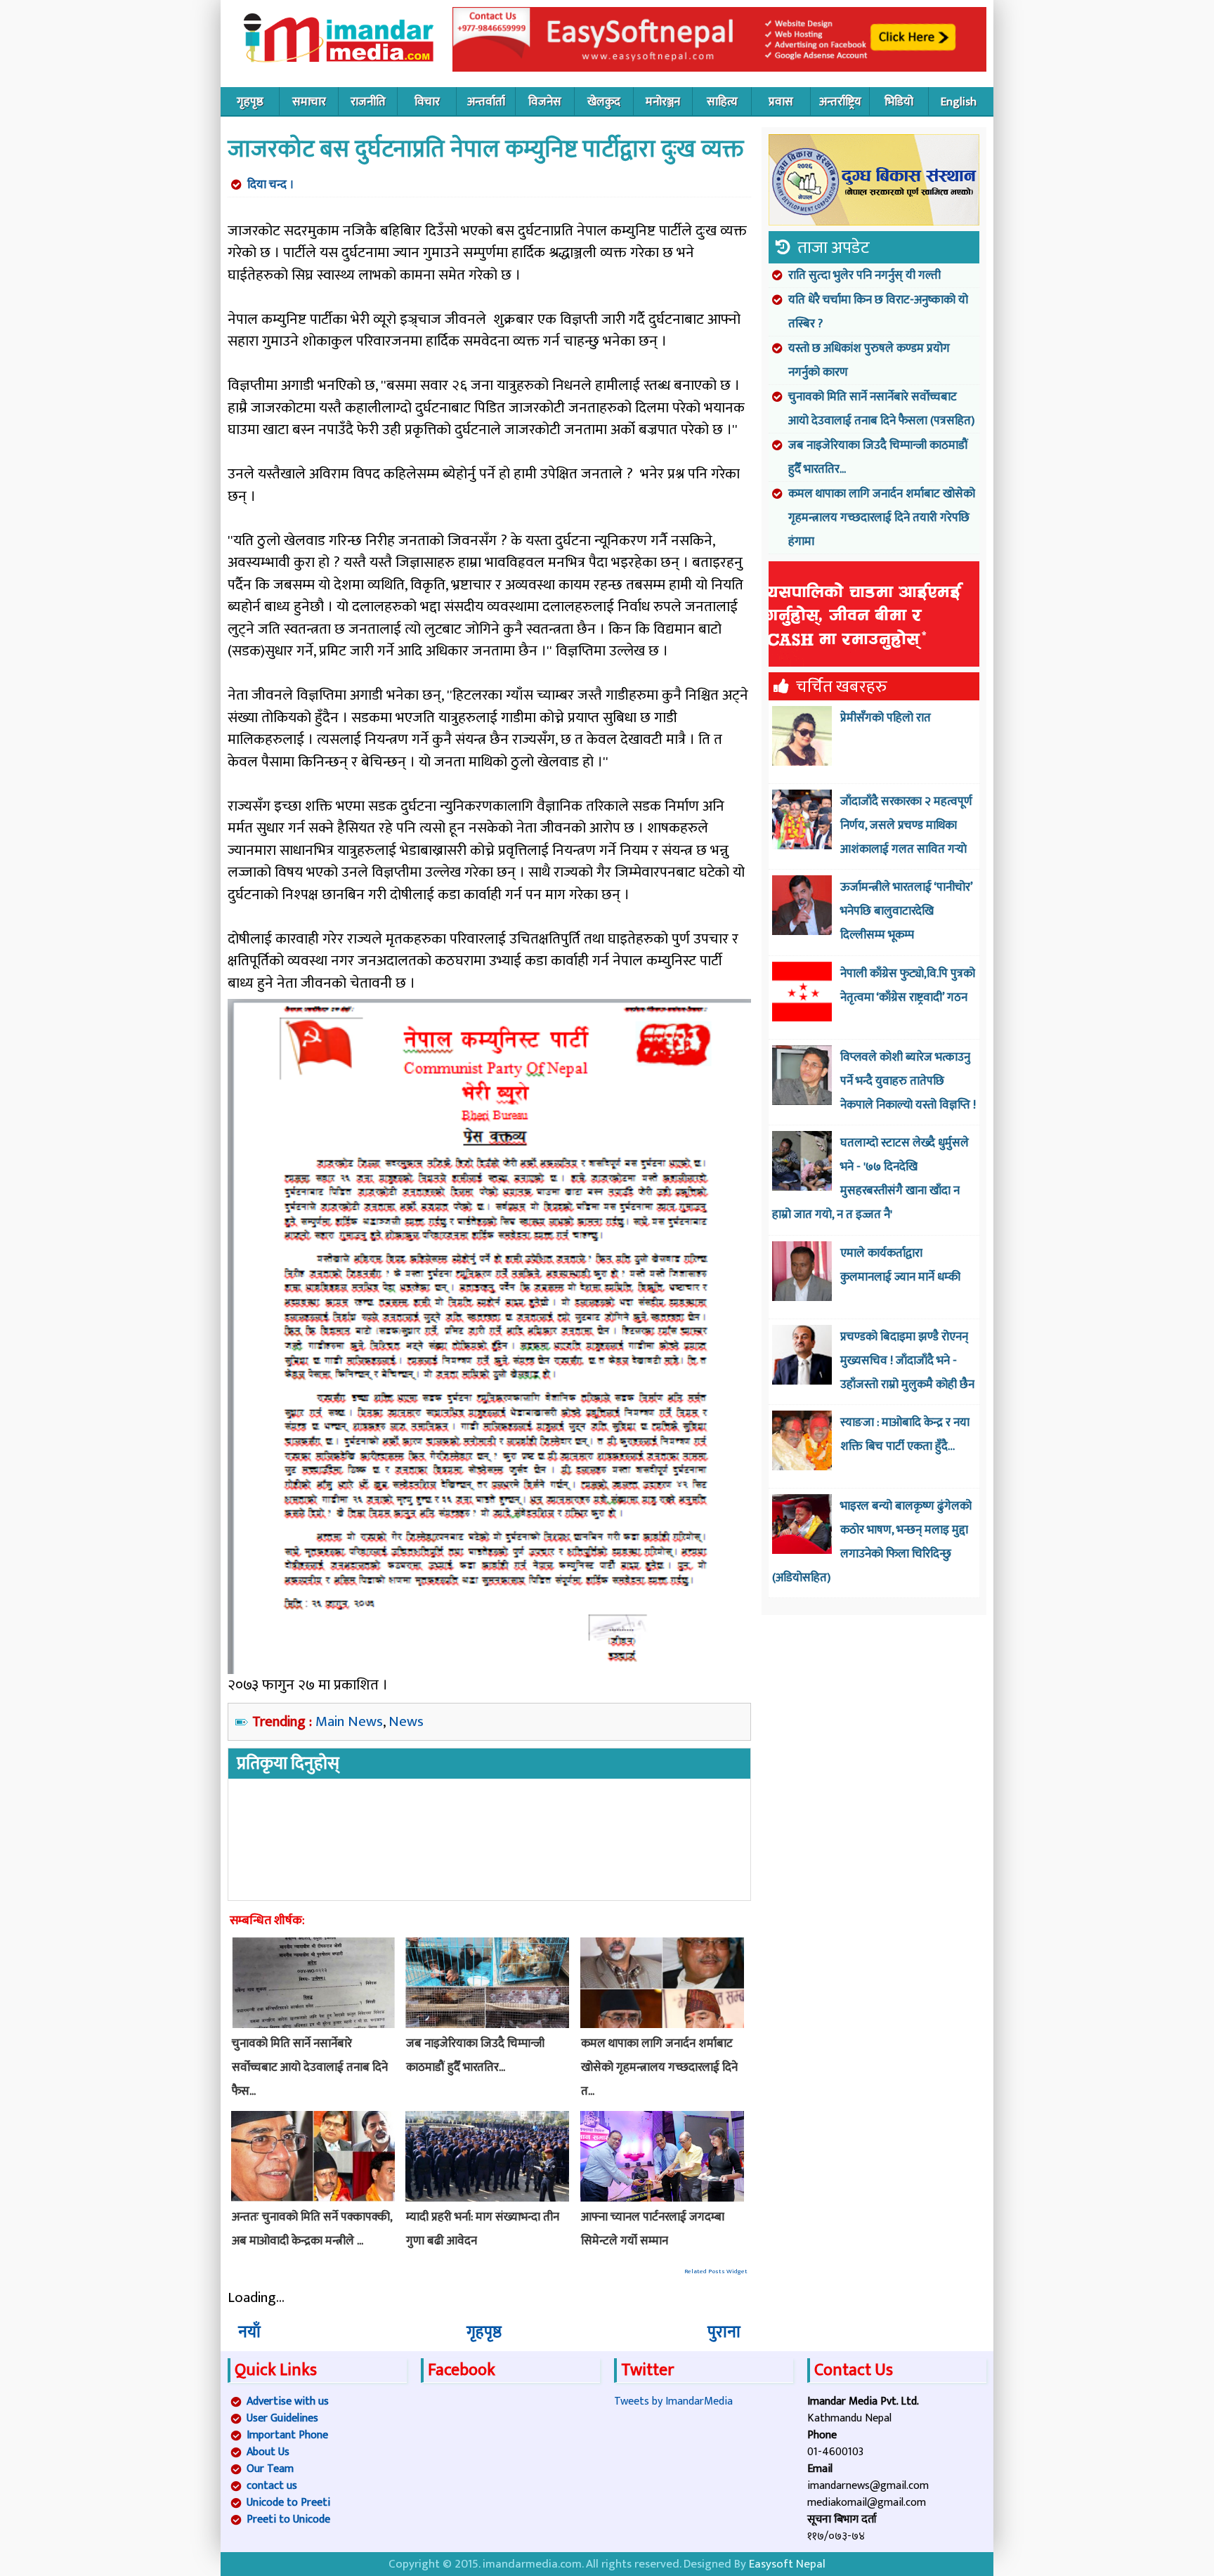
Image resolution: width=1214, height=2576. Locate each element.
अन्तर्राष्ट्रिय (840, 102)
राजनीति (368, 102)
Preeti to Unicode (288, 2519)
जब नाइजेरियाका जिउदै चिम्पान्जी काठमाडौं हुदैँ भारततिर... (878, 457)
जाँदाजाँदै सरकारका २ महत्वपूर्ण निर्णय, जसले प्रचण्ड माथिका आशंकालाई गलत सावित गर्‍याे (906, 825)
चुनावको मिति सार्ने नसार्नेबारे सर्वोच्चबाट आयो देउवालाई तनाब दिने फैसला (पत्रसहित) (881, 409)
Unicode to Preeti (288, 2503)
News (406, 1721)
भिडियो (899, 102)
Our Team (270, 2469)
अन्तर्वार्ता (486, 102)
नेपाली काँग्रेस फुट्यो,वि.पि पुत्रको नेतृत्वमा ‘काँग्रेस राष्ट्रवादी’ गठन (908, 986)
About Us (268, 2452)
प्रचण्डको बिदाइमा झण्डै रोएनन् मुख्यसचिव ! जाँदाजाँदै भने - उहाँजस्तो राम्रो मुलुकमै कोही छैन (907, 1361)
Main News (349, 1721)
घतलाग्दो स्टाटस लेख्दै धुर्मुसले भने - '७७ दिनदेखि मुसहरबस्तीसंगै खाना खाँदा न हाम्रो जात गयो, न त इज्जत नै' (870, 1179)
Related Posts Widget (716, 2271)
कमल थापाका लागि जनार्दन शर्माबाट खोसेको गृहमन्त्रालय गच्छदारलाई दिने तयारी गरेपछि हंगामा (882, 518)
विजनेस (545, 102)
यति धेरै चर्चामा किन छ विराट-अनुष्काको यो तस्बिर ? (878, 312)
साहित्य (722, 102)
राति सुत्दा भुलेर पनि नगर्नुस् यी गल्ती (864, 275)
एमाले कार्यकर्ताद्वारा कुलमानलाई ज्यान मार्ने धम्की (900, 1265)
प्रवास (781, 102)
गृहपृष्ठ (250, 102)
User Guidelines (282, 2418)
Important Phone (287, 2435)
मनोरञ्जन (663, 102)
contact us (272, 2486)
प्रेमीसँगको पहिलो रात (886, 718)
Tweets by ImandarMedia (673, 2401)
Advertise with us (288, 2401)
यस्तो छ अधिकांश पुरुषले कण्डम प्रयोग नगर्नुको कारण (869, 360)
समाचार (309, 102)
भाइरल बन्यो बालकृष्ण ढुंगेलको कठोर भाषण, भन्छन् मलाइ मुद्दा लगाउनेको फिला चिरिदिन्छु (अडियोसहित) (872, 1542)
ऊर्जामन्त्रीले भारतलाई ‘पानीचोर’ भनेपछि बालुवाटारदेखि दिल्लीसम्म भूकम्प (906, 911)
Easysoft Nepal (787, 2564)
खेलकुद (604, 102)
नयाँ (249, 2332)
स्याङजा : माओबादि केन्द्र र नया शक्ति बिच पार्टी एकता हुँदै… (905, 1434)
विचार (427, 102)
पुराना (724, 2332)
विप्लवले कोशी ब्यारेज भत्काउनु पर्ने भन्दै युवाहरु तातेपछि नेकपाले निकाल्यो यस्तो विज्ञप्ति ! (908, 1081)
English (959, 102)
